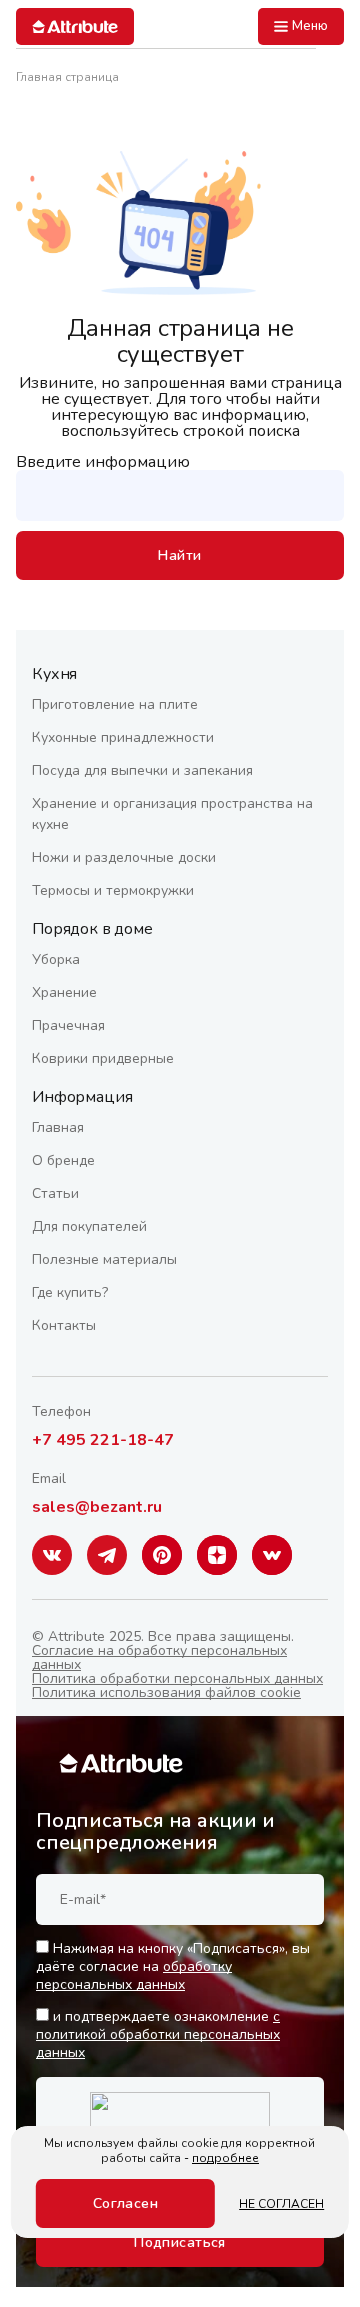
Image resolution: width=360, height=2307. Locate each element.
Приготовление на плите (115, 704)
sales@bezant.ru (97, 1507)
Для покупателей (89, 1226)
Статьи (55, 1193)
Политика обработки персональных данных (177, 1678)
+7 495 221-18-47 (103, 1440)
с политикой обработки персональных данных (158, 2034)
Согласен (125, 2203)
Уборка (56, 959)
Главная (58, 1127)
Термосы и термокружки (113, 890)
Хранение (64, 992)
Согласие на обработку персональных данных (159, 1657)
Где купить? (70, 1292)
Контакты (64, 1325)
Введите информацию (103, 462)
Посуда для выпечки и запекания (142, 770)
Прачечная (68, 1025)
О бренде (63, 1160)
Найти (179, 555)
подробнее (225, 2158)
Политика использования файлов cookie (166, 1692)
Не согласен (281, 2204)
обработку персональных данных (134, 1975)
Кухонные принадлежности (123, 737)
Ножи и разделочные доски (124, 857)
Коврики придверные (103, 1058)
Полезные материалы (104, 1259)
